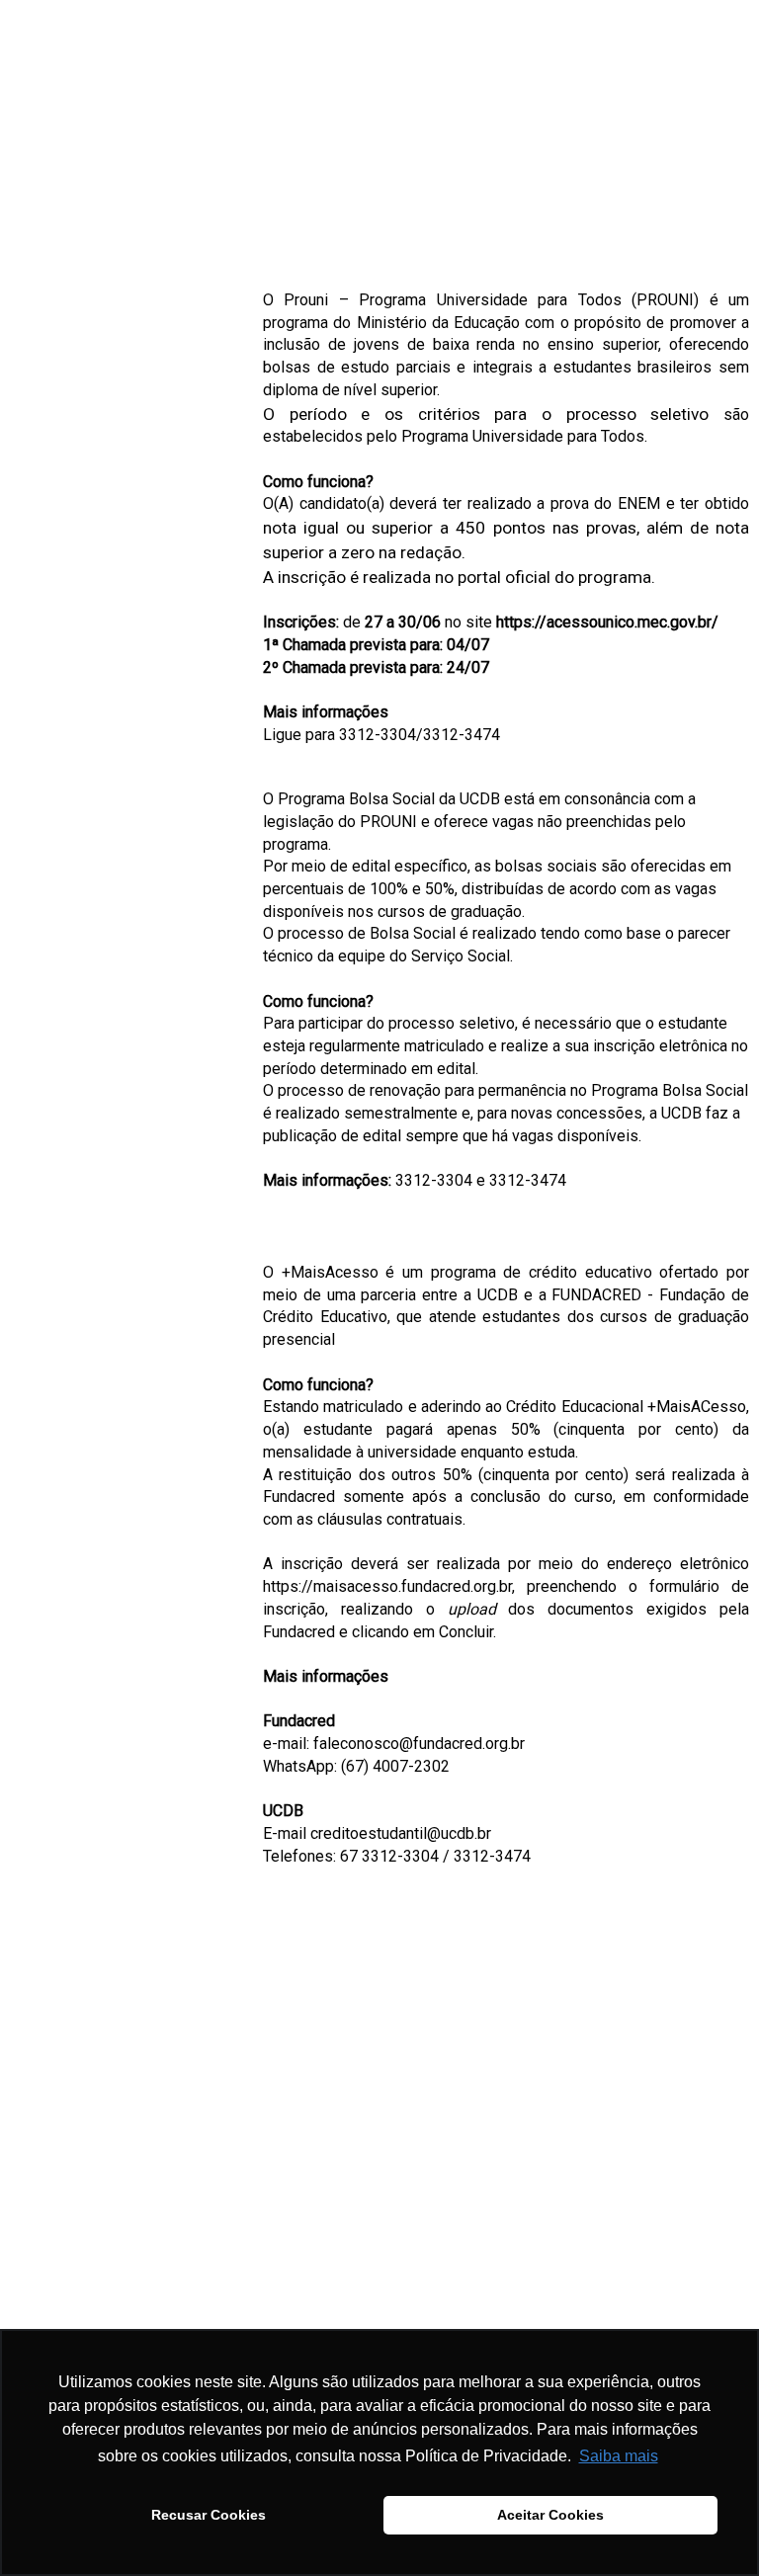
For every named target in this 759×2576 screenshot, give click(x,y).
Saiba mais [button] (619, 2456)
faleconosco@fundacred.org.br (419, 1744)
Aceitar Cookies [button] (550, 2515)
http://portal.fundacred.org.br (360, 2235)
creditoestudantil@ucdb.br (401, 1833)
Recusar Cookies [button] (209, 2515)
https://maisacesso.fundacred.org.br (387, 1586)
